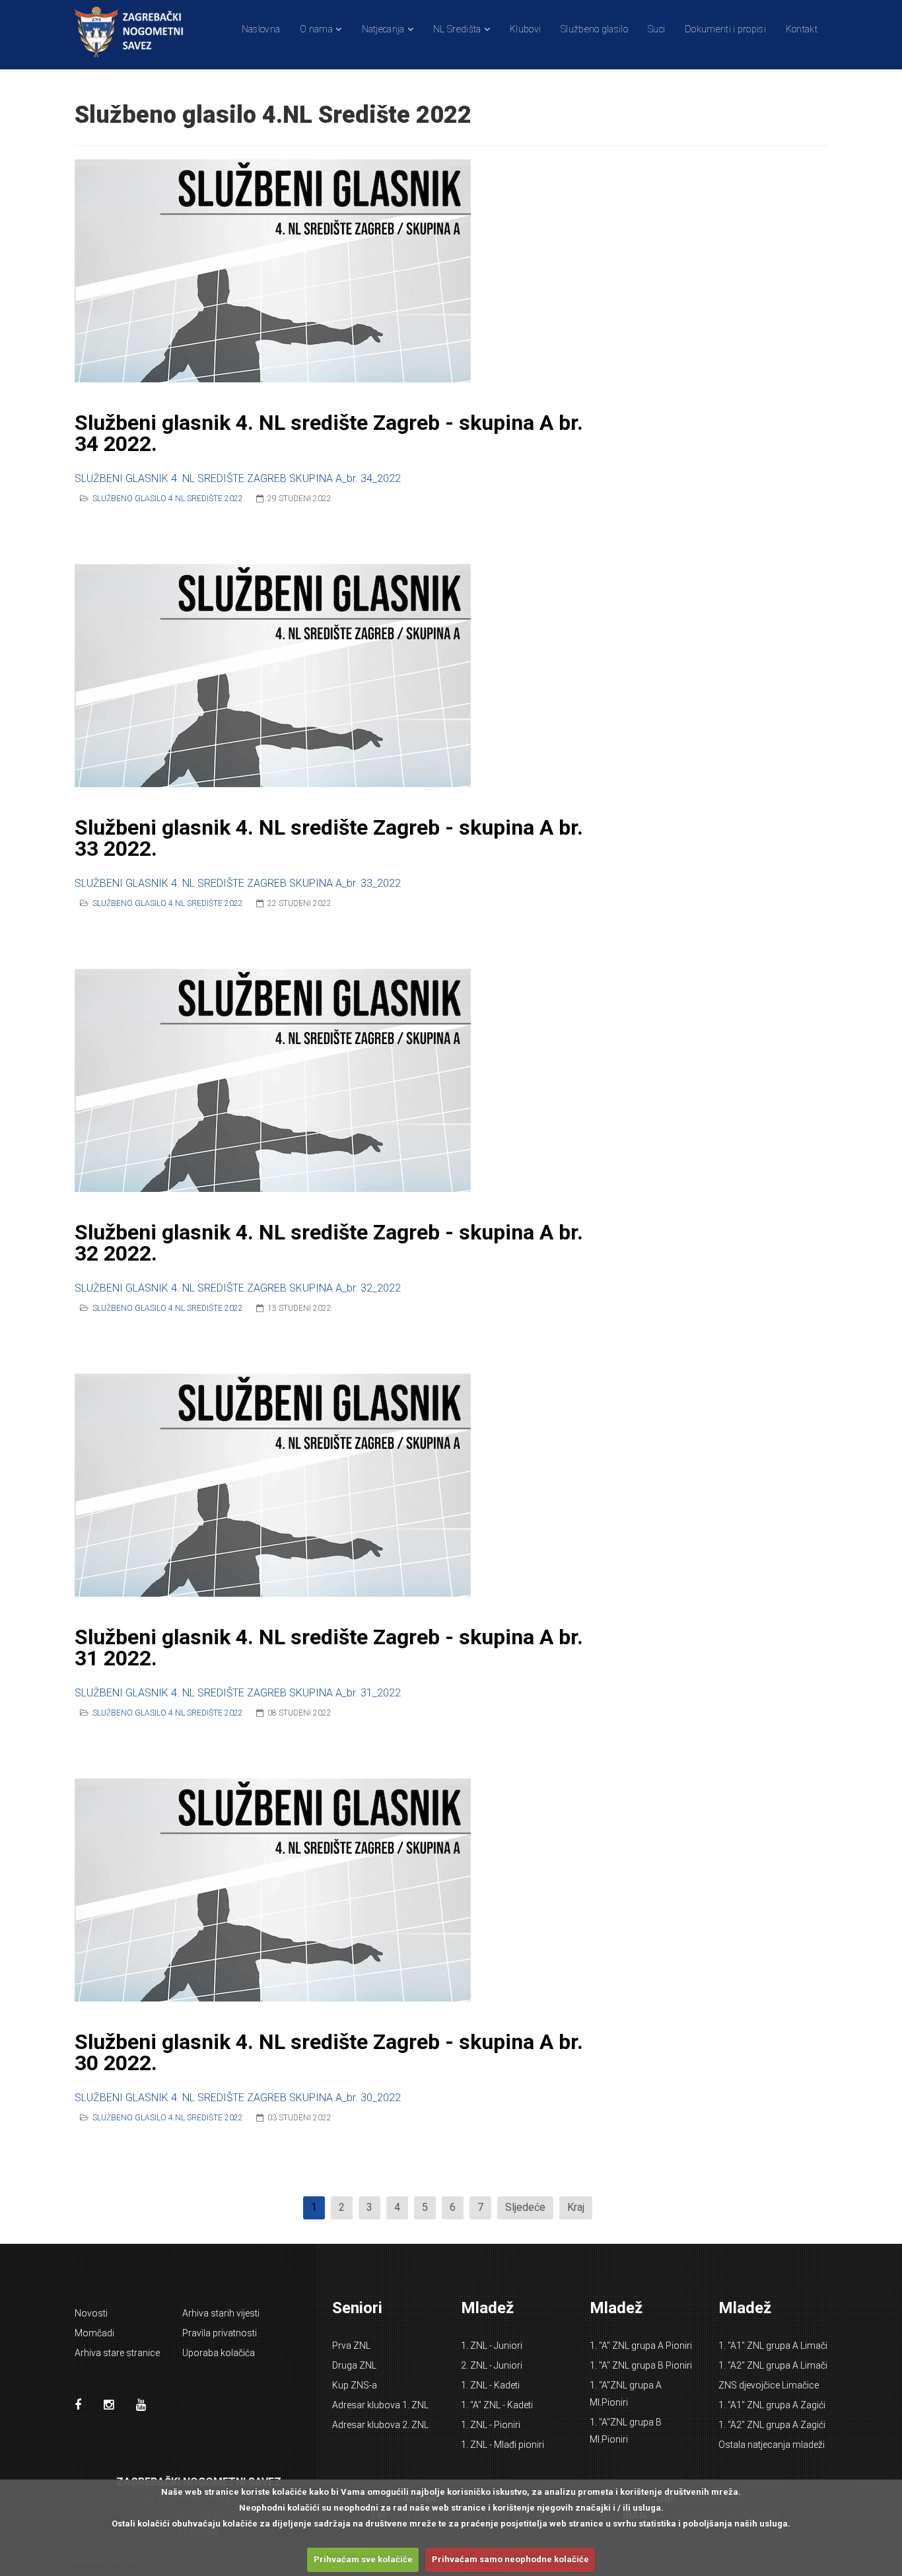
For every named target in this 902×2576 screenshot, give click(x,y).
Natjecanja (383, 29)
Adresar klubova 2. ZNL (380, 2425)
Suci (656, 29)
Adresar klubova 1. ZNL (380, 2405)
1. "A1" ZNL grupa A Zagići (772, 2405)
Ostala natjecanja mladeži (772, 2445)
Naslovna (261, 29)
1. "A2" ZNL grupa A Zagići (772, 2425)
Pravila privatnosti (220, 2333)
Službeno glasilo (594, 29)
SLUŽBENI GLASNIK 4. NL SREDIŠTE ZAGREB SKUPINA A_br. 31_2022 (238, 1693)
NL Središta (457, 29)
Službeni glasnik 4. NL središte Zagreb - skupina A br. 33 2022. (329, 838)
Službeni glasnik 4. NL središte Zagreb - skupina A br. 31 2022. (329, 1648)
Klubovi (525, 29)
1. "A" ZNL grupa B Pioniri (641, 2365)
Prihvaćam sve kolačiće (363, 2559)
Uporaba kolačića (219, 2353)
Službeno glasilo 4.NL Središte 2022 (168, 499)
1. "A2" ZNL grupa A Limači (773, 2365)
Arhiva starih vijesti (221, 2313)
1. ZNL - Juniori (492, 2346)
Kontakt (802, 29)
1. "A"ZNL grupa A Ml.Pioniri (626, 2394)
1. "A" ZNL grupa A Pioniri (641, 2346)
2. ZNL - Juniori (492, 2365)
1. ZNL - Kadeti (490, 2385)
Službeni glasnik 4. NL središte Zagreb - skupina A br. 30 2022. (329, 2052)
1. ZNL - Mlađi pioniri (503, 2445)
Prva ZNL (351, 2346)
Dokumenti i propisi (725, 29)
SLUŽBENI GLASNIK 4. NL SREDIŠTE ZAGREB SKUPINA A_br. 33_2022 (238, 883)
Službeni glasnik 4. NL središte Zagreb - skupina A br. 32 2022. (329, 1243)
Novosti (91, 2313)
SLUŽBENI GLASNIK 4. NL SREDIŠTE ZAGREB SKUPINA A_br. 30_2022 (238, 2098)
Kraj (576, 2207)
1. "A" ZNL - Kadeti (497, 2405)
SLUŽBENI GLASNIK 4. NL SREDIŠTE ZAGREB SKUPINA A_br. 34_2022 (238, 478)
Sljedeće (525, 2207)
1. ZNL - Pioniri (491, 2425)
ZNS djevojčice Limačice (769, 2385)
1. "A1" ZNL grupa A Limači (773, 2346)
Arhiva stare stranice (117, 2353)
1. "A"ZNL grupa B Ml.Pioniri (626, 2431)
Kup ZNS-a (355, 2385)
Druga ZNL (354, 2365)
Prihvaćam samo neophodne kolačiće (510, 2559)
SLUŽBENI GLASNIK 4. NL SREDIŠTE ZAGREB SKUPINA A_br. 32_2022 (238, 1288)
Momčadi (94, 2333)
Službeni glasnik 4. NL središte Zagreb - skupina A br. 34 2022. (329, 433)
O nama (316, 29)
